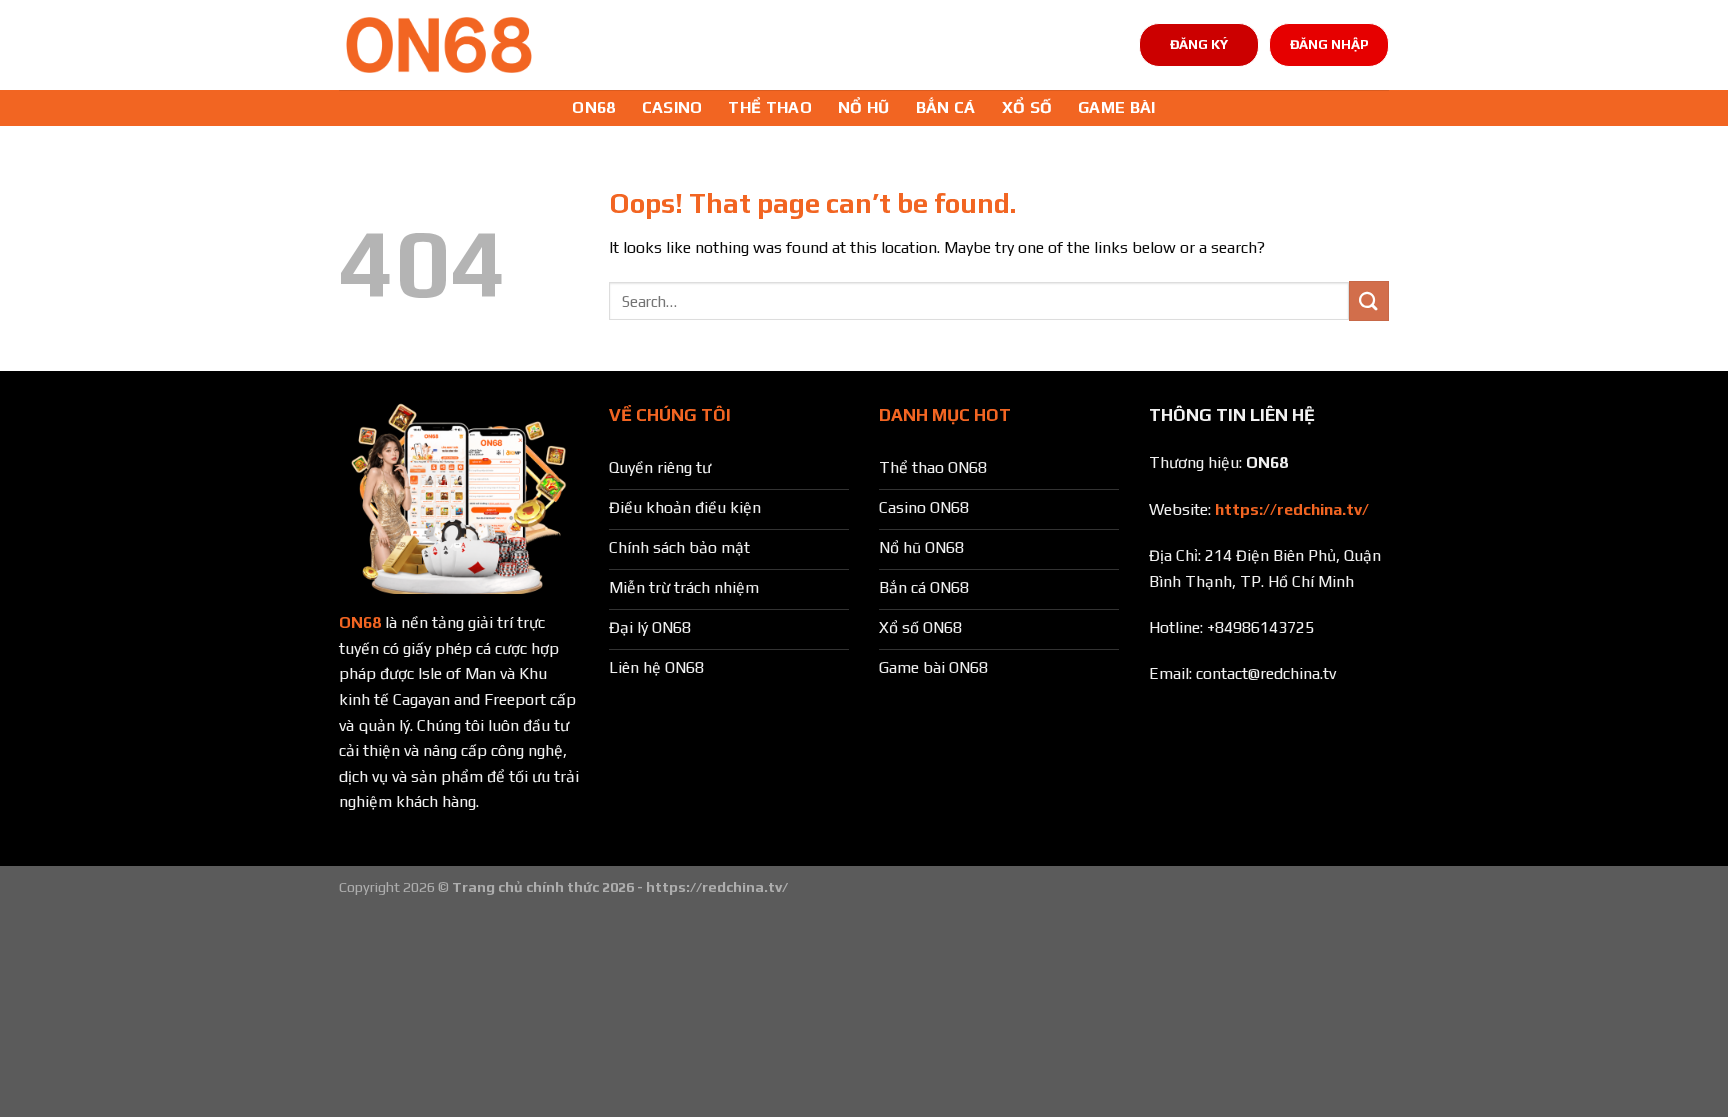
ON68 (593, 107)
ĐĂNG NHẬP (1329, 44)
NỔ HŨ (864, 107)
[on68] (439, 45)
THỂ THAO (770, 107)
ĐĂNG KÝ (1199, 44)
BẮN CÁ (946, 107)
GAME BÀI (1117, 107)
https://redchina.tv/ (1292, 509)
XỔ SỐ (1027, 107)
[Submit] (1369, 300)
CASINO (672, 107)
